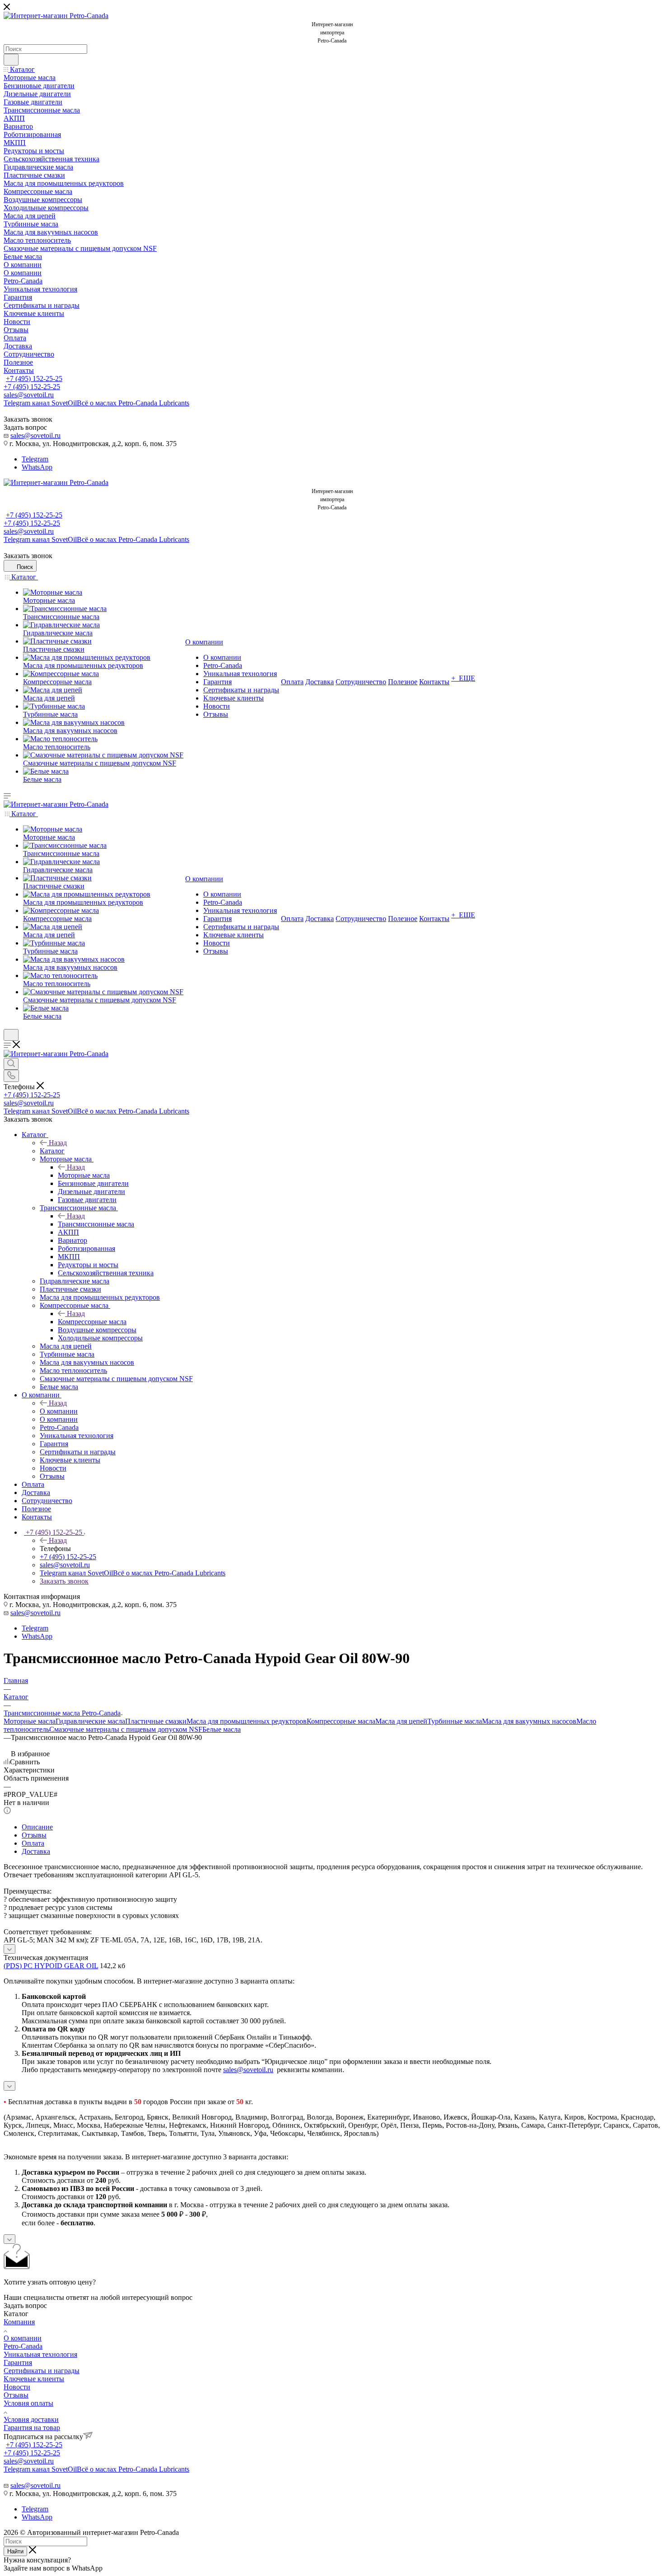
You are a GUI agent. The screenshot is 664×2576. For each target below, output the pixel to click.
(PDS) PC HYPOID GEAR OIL (51, 1966)
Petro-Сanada (23, 2346)
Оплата (33, 1843)
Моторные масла (84, 1175)
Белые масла (222, 1729)
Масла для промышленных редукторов (247, 1721)
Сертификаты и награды (42, 2371)
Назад (58, 1143)
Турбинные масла (455, 1721)
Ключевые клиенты (34, 2379)
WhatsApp (37, 467)
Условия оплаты (28, 2403)
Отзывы (34, 1835)
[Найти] (11, 60)
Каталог (52, 1151)
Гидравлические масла (90, 1721)
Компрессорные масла (92, 1322)
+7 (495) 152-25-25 (34, 378)
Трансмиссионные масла (96, 1224)
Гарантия (18, 2362)
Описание (37, 1827)
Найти (15, 2551)
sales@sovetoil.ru (29, 395)
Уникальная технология (40, 2354)
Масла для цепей (401, 1721)
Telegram (35, 459)
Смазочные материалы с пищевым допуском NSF (126, 1729)
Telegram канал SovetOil (96, 403)
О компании (59, 1411)
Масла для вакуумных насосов (529, 1721)
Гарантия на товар (32, 2428)
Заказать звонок (64, 1581)
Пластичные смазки (156, 1721)
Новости (17, 2387)
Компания (19, 2322)
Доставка (36, 1851)
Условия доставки (31, 2419)
